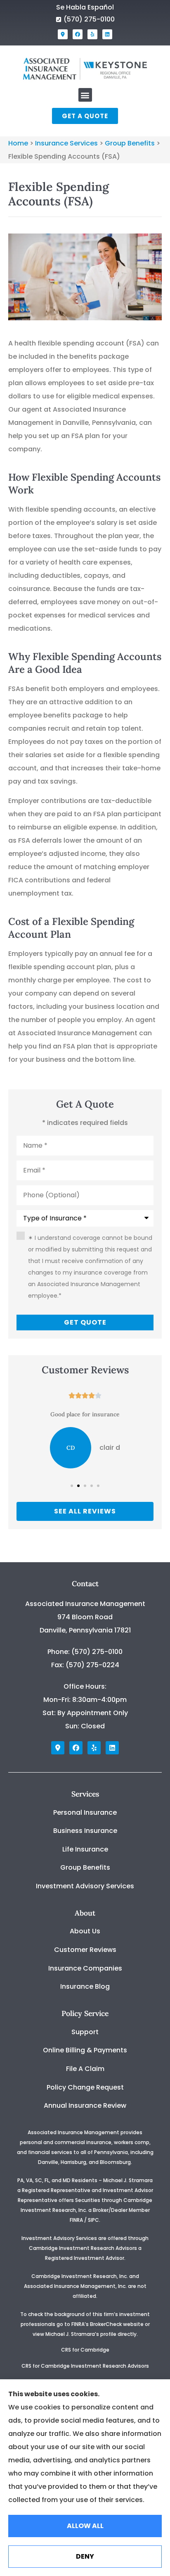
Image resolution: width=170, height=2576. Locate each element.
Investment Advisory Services (85, 1886)
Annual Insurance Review (85, 2105)
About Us (85, 1931)
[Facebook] (78, 34)
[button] (85, 95)
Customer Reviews (85, 1950)
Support (85, 2032)
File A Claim (85, 2069)
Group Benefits (130, 143)
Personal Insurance (85, 1812)
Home (18, 143)
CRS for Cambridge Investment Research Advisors (85, 2366)
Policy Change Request (85, 2087)
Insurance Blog (85, 1986)
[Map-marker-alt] (63, 34)
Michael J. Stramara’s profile (81, 2334)
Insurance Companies (85, 1968)
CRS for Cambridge (85, 2350)
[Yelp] (92, 34)
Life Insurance (85, 1849)
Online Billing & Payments (85, 2050)
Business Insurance (85, 1831)
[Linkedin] (107, 34)
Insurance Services (66, 143)
